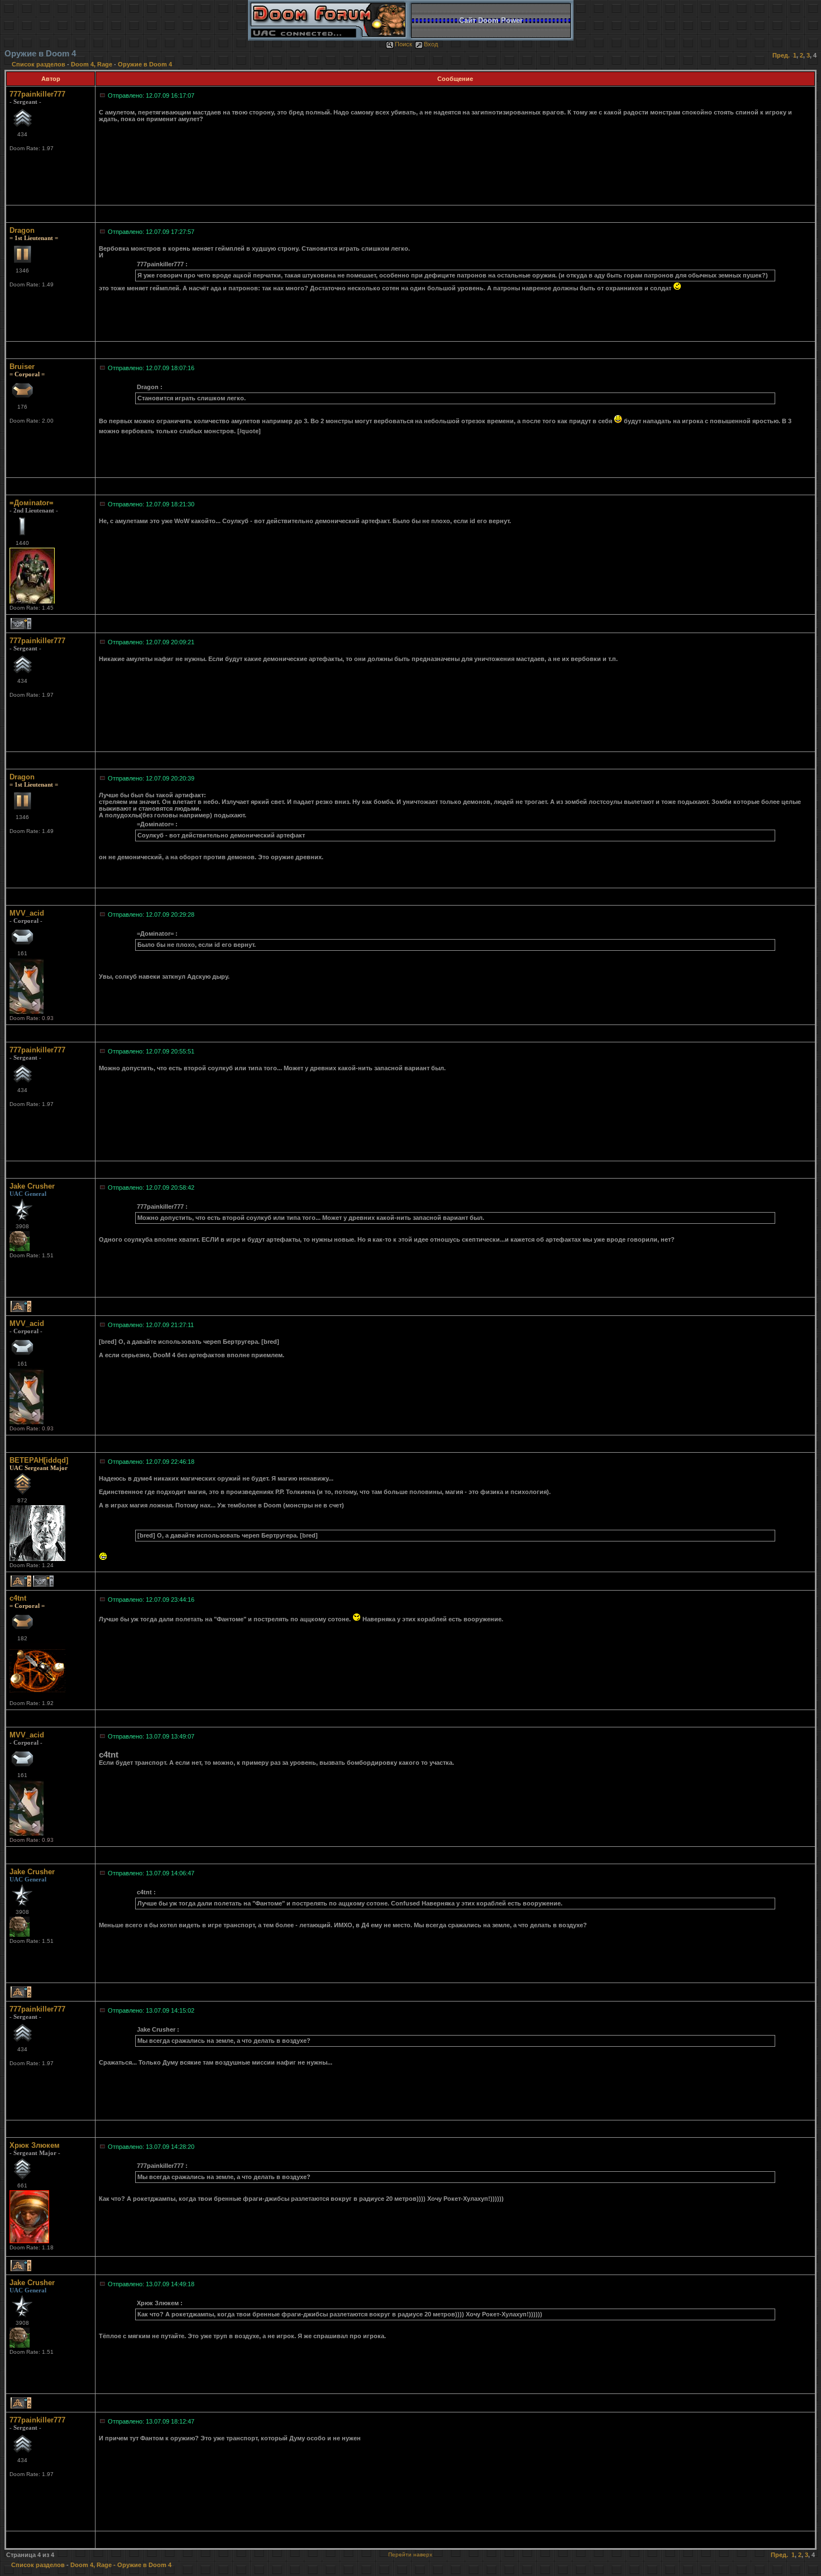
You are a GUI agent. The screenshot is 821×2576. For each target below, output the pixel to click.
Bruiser (22, 367)
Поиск (404, 44)
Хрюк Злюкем (35, 2145)
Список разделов (39, 64)
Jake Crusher (32, 1186)
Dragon (22, 230)
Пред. (781, 55)
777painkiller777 (37, 94)
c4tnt (18, 1598)
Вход (431, 44)
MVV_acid (27, 913)
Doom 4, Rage (92, 64)
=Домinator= (32, 503)
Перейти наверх (410, 2555)
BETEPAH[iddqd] (39, 1460)
